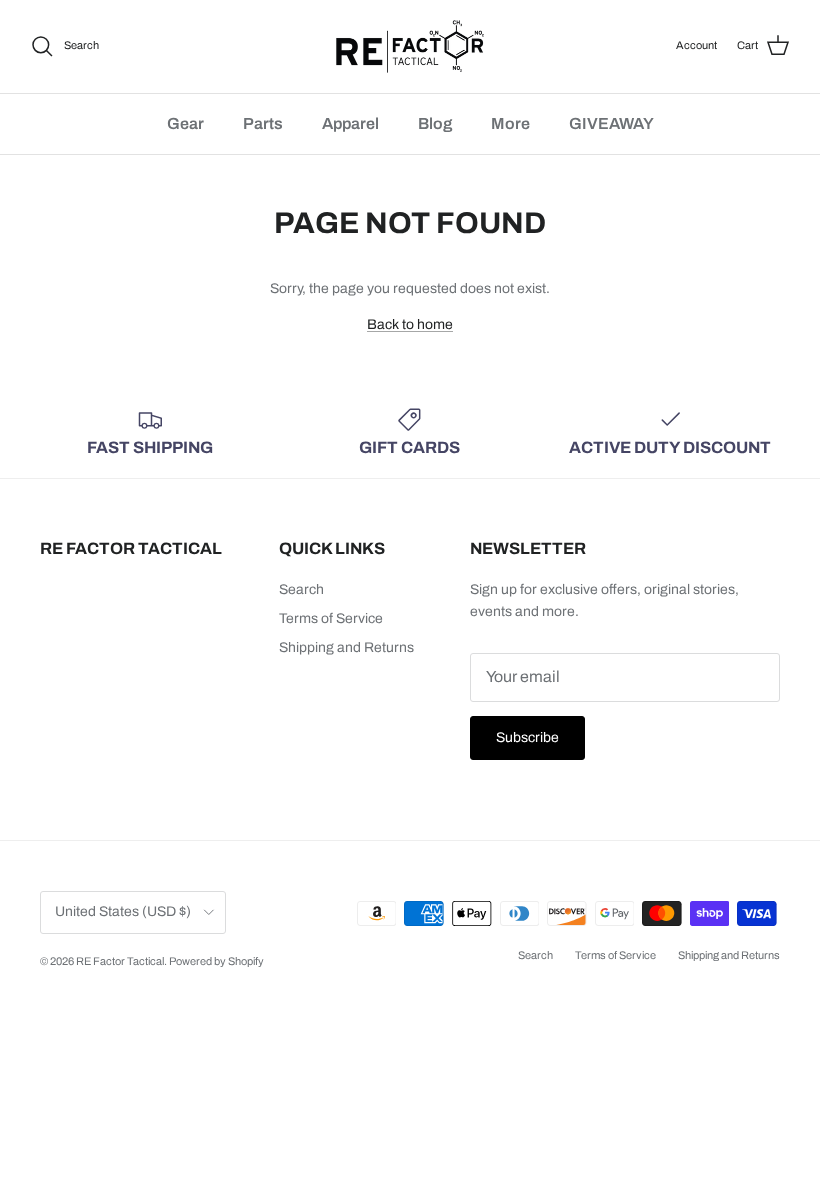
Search (301, 589)
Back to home (410, 324)
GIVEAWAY (611, 123)
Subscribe (527, 737)
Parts (263, 123)
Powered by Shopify (216, 961)
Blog (435, 123)
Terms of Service (331, 618)
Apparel (350, 123)
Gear (185, 123)
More (510, 123)
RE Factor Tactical (120, 961)
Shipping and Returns (346, 647)
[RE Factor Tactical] (410, 46)
